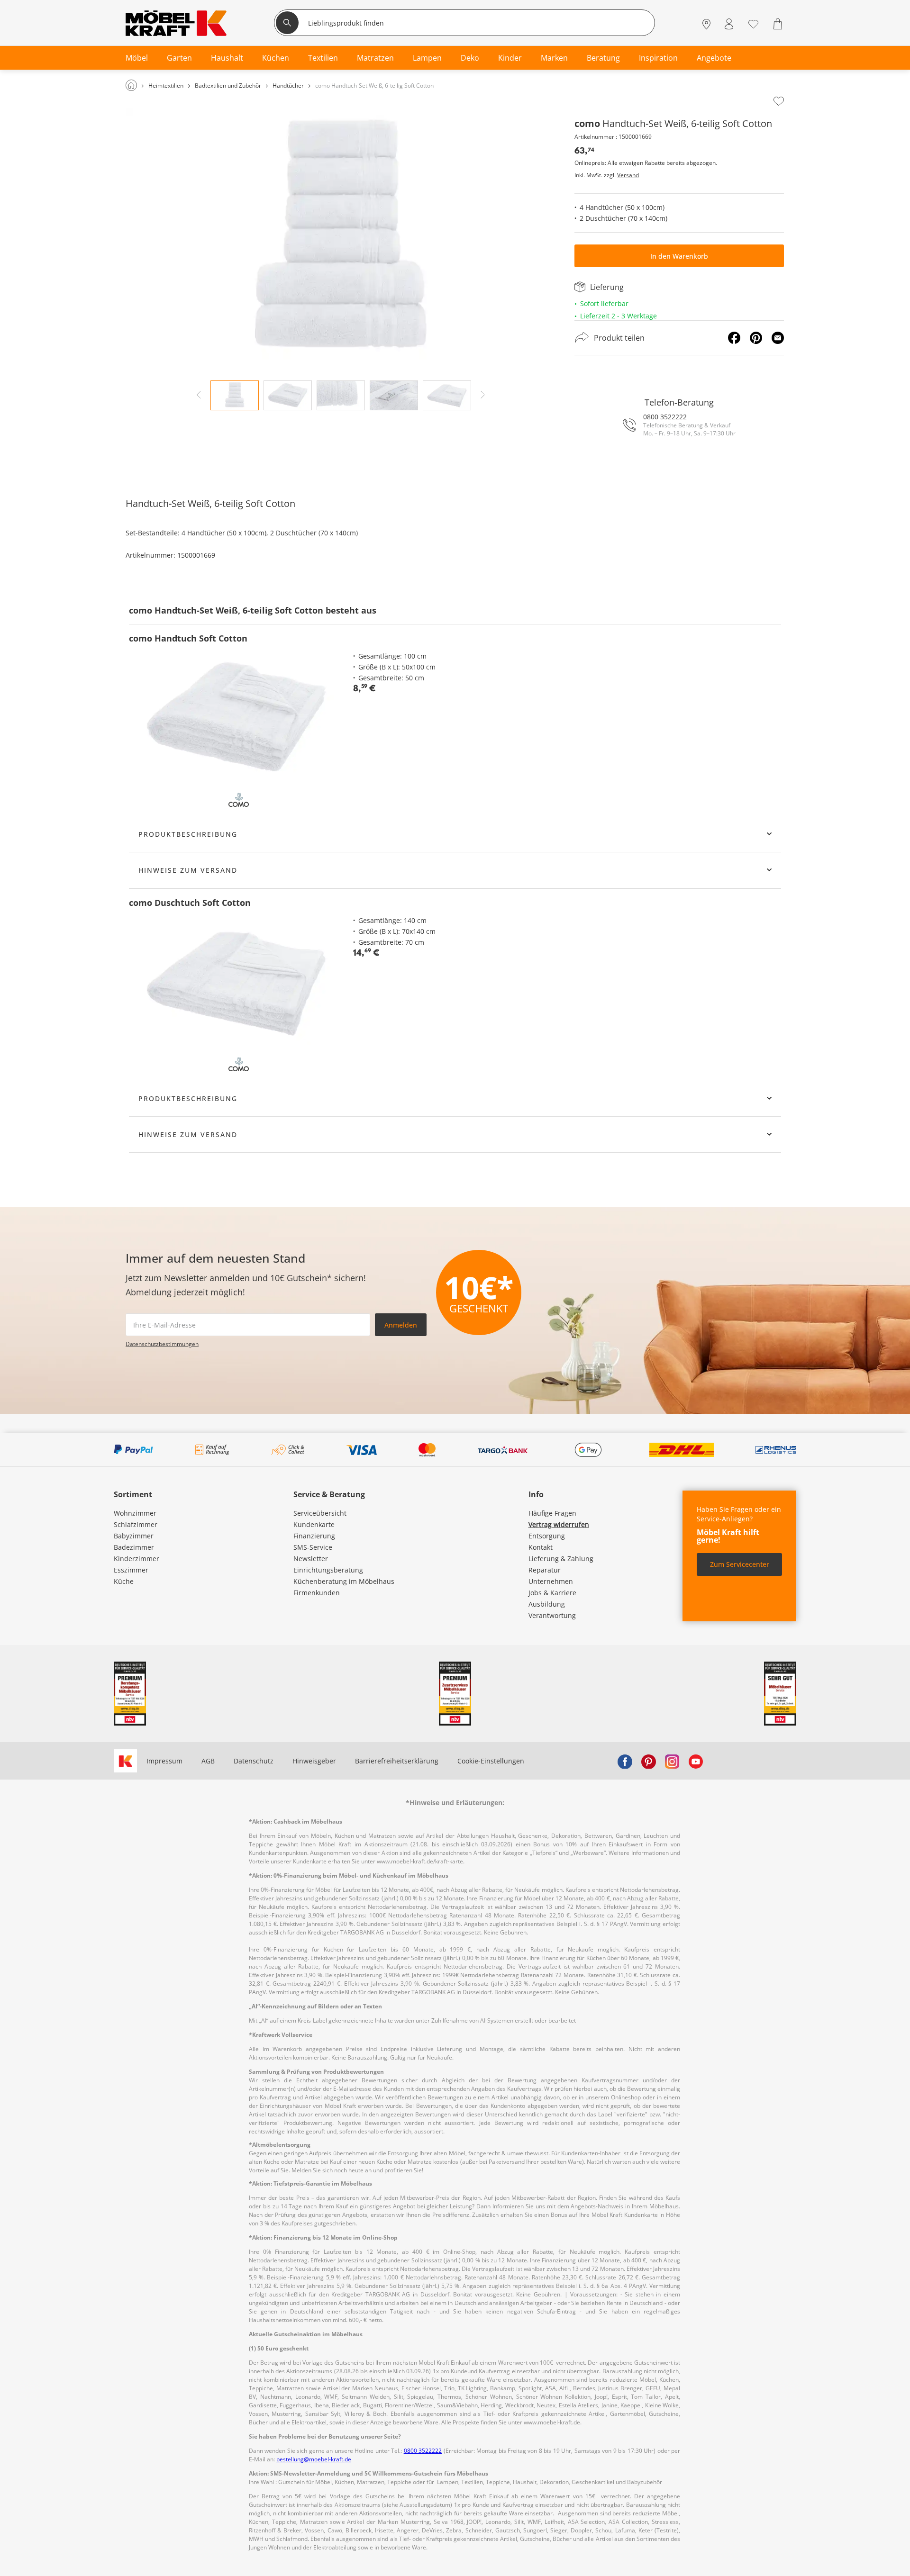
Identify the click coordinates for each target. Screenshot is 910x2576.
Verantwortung (552, 1615)
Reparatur (545, 1570)
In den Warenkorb (679, 256)
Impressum (164, 1761)
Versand (628, 175)
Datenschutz (254, 1761)
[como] (239, 799)
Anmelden (401, 1325)
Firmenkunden (317, 1593)
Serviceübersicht (320, 1513)
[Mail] (778, 338)
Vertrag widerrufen (559, 1524)
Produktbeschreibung (188, 834)
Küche (124, 1581)
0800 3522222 (665, 417)
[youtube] (696, 1761)
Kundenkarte (314, 1524)
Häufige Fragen (552, 1513)
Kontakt (541, 1547)
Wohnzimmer (135, 1513)
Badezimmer (134, 1547)
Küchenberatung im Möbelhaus (344, 1581)
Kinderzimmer (136, 1559)
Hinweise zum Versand (188, 870)
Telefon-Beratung (679, 402)
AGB (208, 1761)
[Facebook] (734, 338)
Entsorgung (547, 1536)
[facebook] (625, 1761)
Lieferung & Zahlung (561, 1559)
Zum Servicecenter (740, 1564)
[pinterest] (648, 1761)
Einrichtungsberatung (328, 1570)
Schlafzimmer (136, 1524)
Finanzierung (314, 1536)
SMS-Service (313, 1547)
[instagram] (672, 1761)
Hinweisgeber (314, 1761)
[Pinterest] (756, 338)
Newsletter (311, 1559)
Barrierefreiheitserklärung (397, 1761)
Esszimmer (131, 1570)
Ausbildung (547, 1604)
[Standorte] (706, 24)
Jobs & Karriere (552, 1593)
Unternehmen (551, 1581)
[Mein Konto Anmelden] (729, 24)
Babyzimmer (134, 1536)
